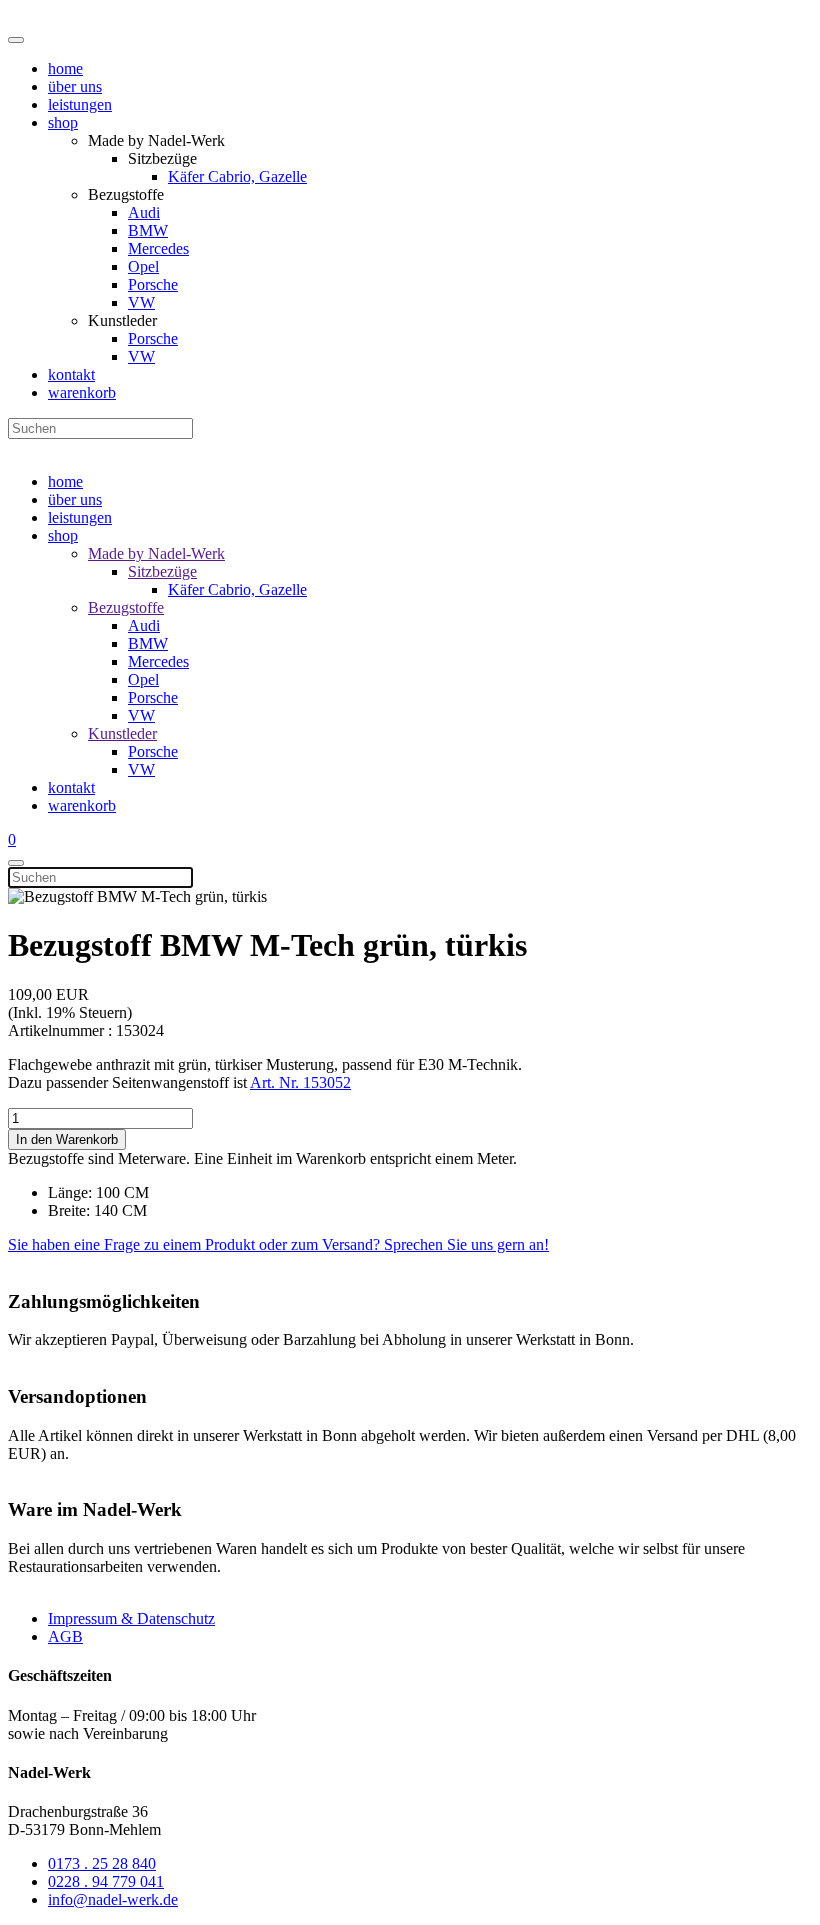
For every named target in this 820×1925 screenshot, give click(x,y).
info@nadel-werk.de (113, 1899)
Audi (144, 212)
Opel (143, 266)
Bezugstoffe (126, 607)
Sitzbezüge (162, 571)
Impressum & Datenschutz (131, 1618)
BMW (148, 230)
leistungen (80, 104)
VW (141, 302)
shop (63, 122)
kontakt (71, 374)
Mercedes (158, 248)
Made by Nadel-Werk (156, 553)
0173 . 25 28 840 (102, 1863)
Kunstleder (122, 733)
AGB (65, 1636)
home (65, 68)
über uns (75, 86)
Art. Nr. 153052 (300, 1082)
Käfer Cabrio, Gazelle (237, 176)
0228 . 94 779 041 (106, 1881)
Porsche (153, 284)
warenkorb (82, 392)
